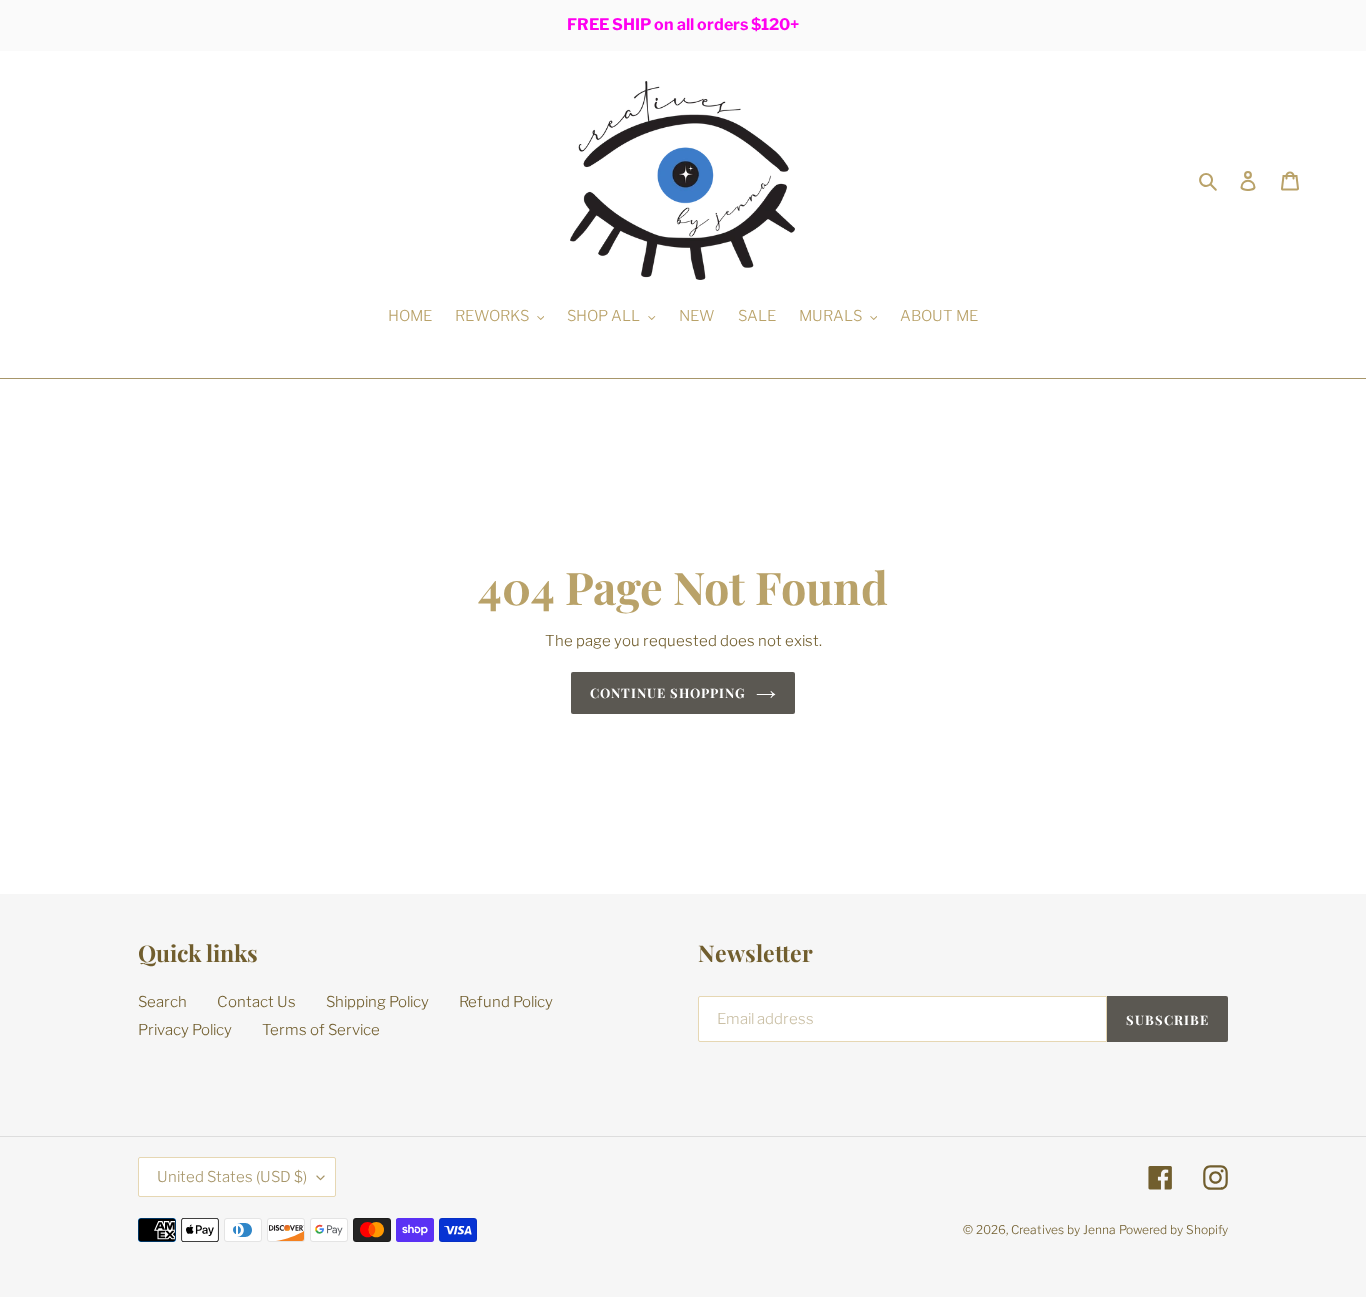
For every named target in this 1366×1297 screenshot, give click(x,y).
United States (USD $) (232, 1177)
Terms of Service (321, 1030)
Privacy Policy (185, 1030)
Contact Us (256, 1002)
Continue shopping (668, 692)
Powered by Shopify (1173, 1229)
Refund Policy (506, 1002)
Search (162, 1002)
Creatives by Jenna (1063, 1229)
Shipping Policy (377, 1002)
